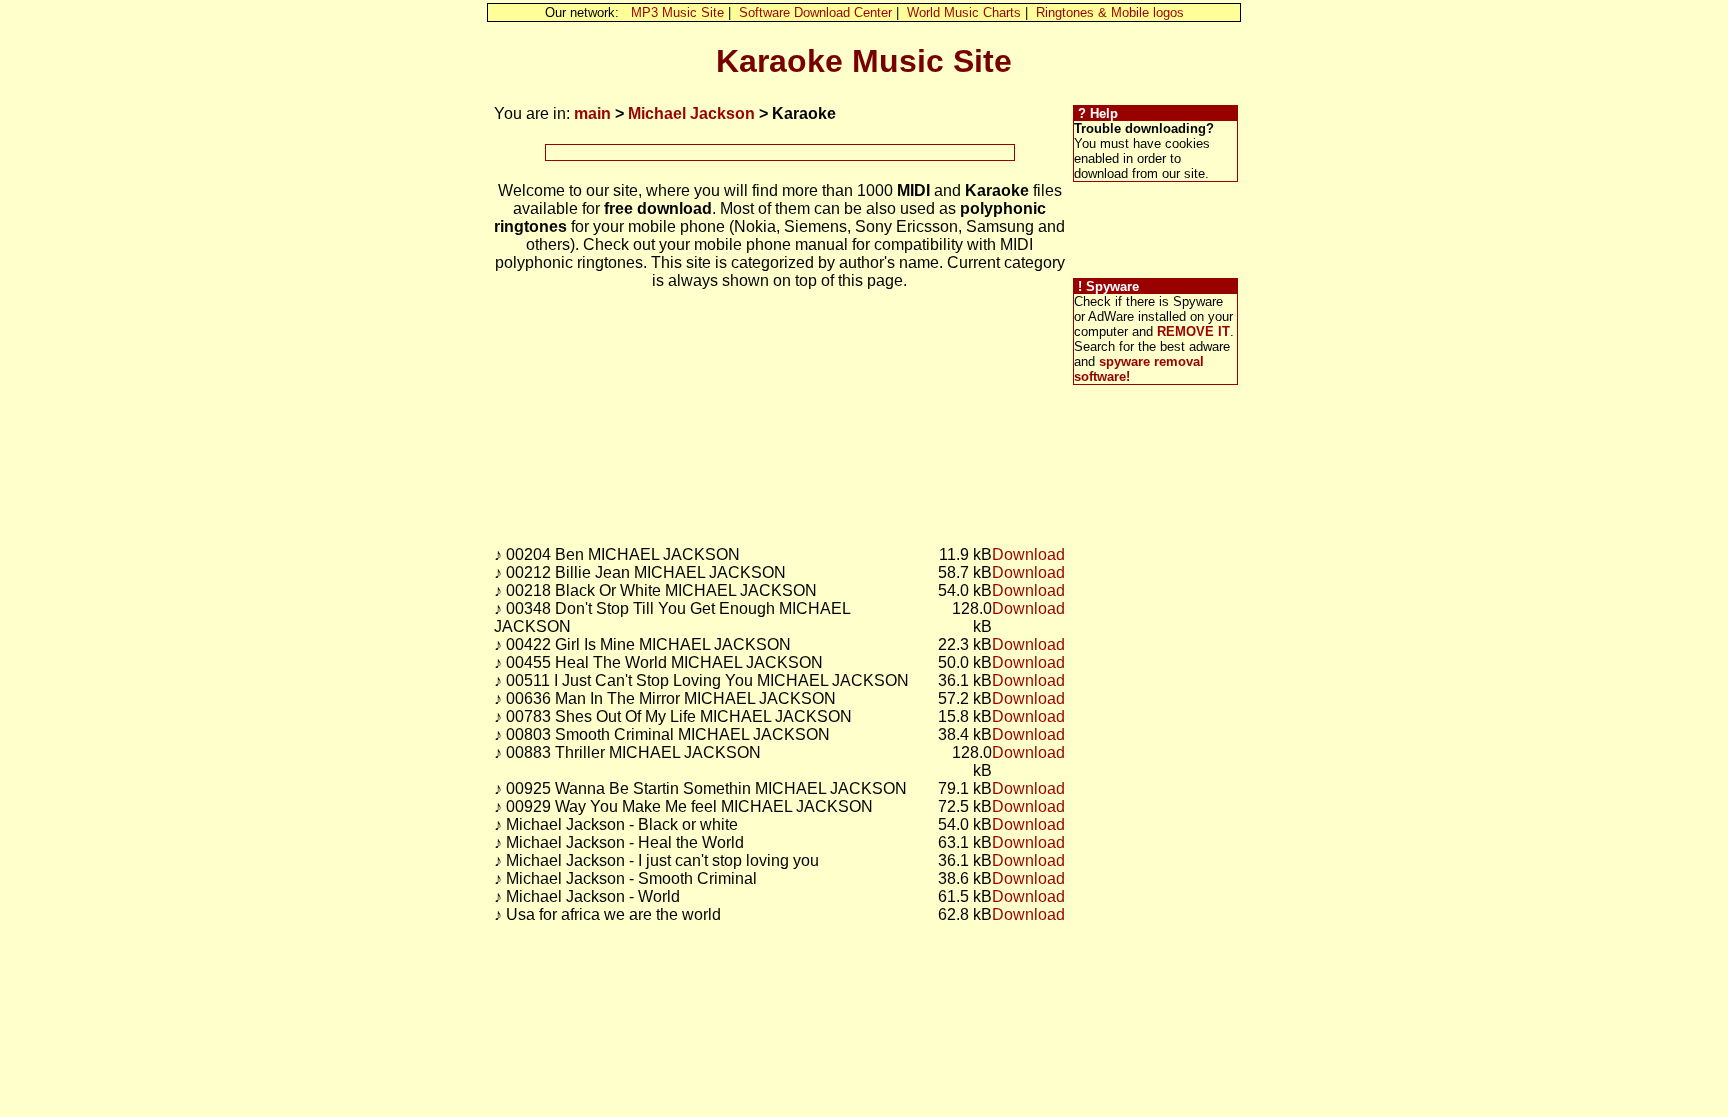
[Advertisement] (780, 152)
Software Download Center (815, 12)
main (592, 113)
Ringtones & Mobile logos (1110, 12)
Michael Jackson (691, 113)
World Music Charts (964, 12)
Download (1028, 554)
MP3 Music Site (677, 12)
